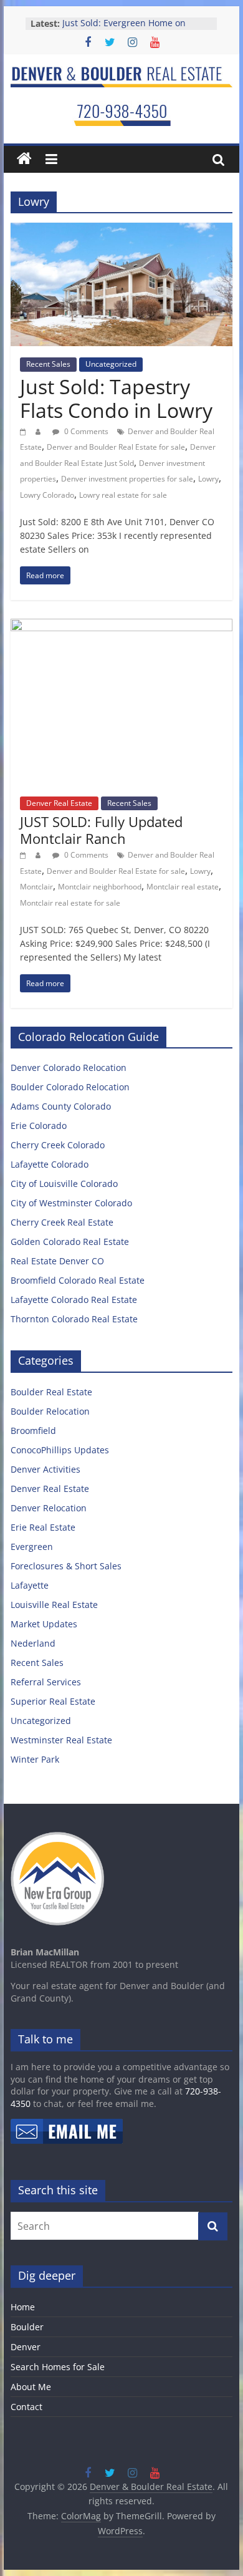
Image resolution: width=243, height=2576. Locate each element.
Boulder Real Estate (51, 1392)
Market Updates (44, 1624)
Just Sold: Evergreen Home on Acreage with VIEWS (124, 30)
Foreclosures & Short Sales (66, 1566)
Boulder (27, 2327)
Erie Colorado (39, 1126)
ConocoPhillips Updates (60, 1450)
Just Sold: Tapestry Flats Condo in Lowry (116, 398)
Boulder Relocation (50, 1411)
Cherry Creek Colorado (58, 1145)
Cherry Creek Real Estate (62, 1222)
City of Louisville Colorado (64, 1184)
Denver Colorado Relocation (69, 1068)
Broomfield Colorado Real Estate (78, 1280)
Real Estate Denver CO (57, 1261)
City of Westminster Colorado (71, 1203)
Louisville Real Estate (54, 1605)
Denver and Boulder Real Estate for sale (116, 447)
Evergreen (32, 1547)
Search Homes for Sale (58, 2367)
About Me (31, 2387)
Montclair (36, 887)
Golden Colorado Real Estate (70, 1242)
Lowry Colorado (47, 495)
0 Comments (85, 431)
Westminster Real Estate (61, 1740)
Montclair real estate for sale (70, 903)
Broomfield (33, 1431)
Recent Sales (48, 364)
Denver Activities (45, 1469)
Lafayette (30, 1585)
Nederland (33, 1643)
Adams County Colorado (61, 1106)
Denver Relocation (49, 1508)
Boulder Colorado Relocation (70, 1087)
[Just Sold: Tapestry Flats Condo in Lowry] (121, 230)
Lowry (208, 479)
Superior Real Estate (53, 1701)
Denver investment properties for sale (127, 479)
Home (23, 2307)
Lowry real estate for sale (123, 495)
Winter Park (35, 1759)
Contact (26, 2407)
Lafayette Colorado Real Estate (74, 1300)
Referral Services (46, 1682)
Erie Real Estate (43, 1527)
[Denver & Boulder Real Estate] (24, 159)
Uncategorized (111, 364)
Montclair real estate (183, 887)
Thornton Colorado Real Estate (74, 1319)
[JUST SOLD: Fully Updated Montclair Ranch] (121, 626)
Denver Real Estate (59, 803)
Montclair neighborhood (100, 887)
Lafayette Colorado (50, 1164)
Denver (26, 2347)
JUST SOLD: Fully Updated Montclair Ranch (101, 830)
